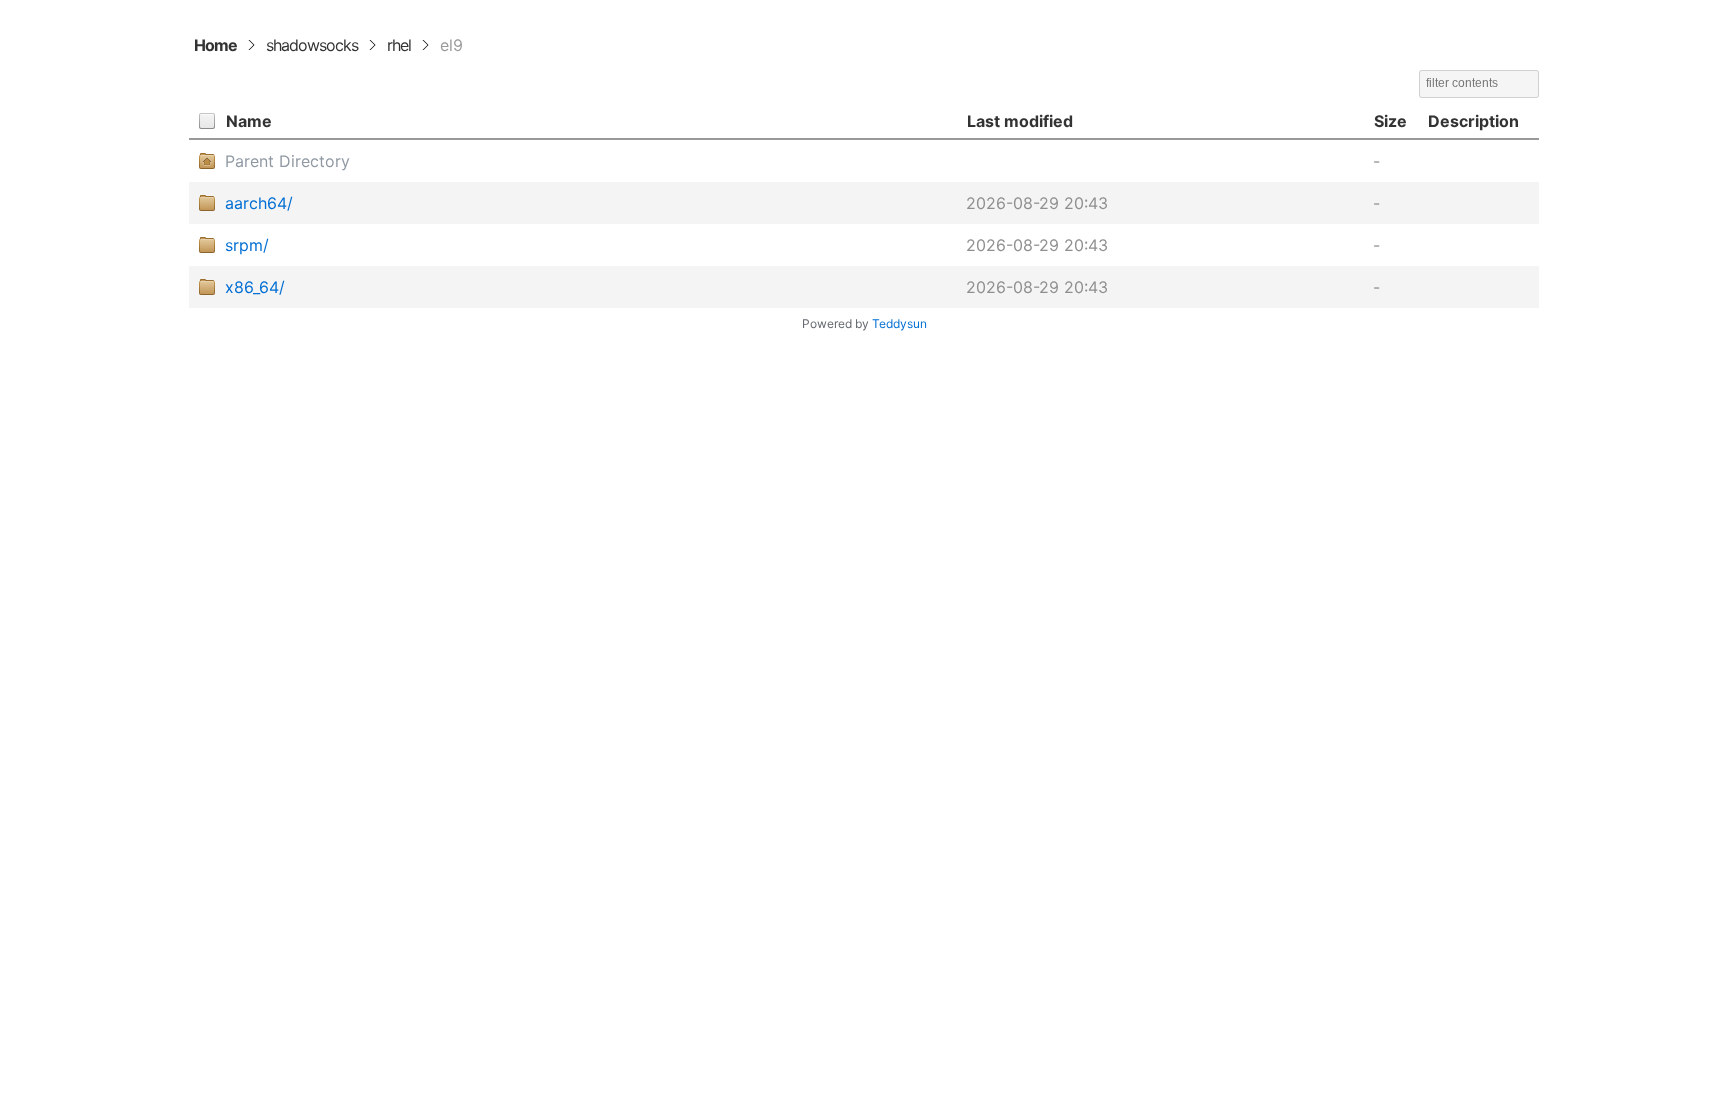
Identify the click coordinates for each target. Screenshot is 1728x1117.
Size (1390, 121)
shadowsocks (312, 45)
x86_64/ (255, 287)
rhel (399, 45)
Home (215, 45)
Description (1473, 121)
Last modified (1020, 121)
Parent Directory (287, 161)
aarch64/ (259, 203)
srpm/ (247, 245)
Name (249, 121)
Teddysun (899, 323)
